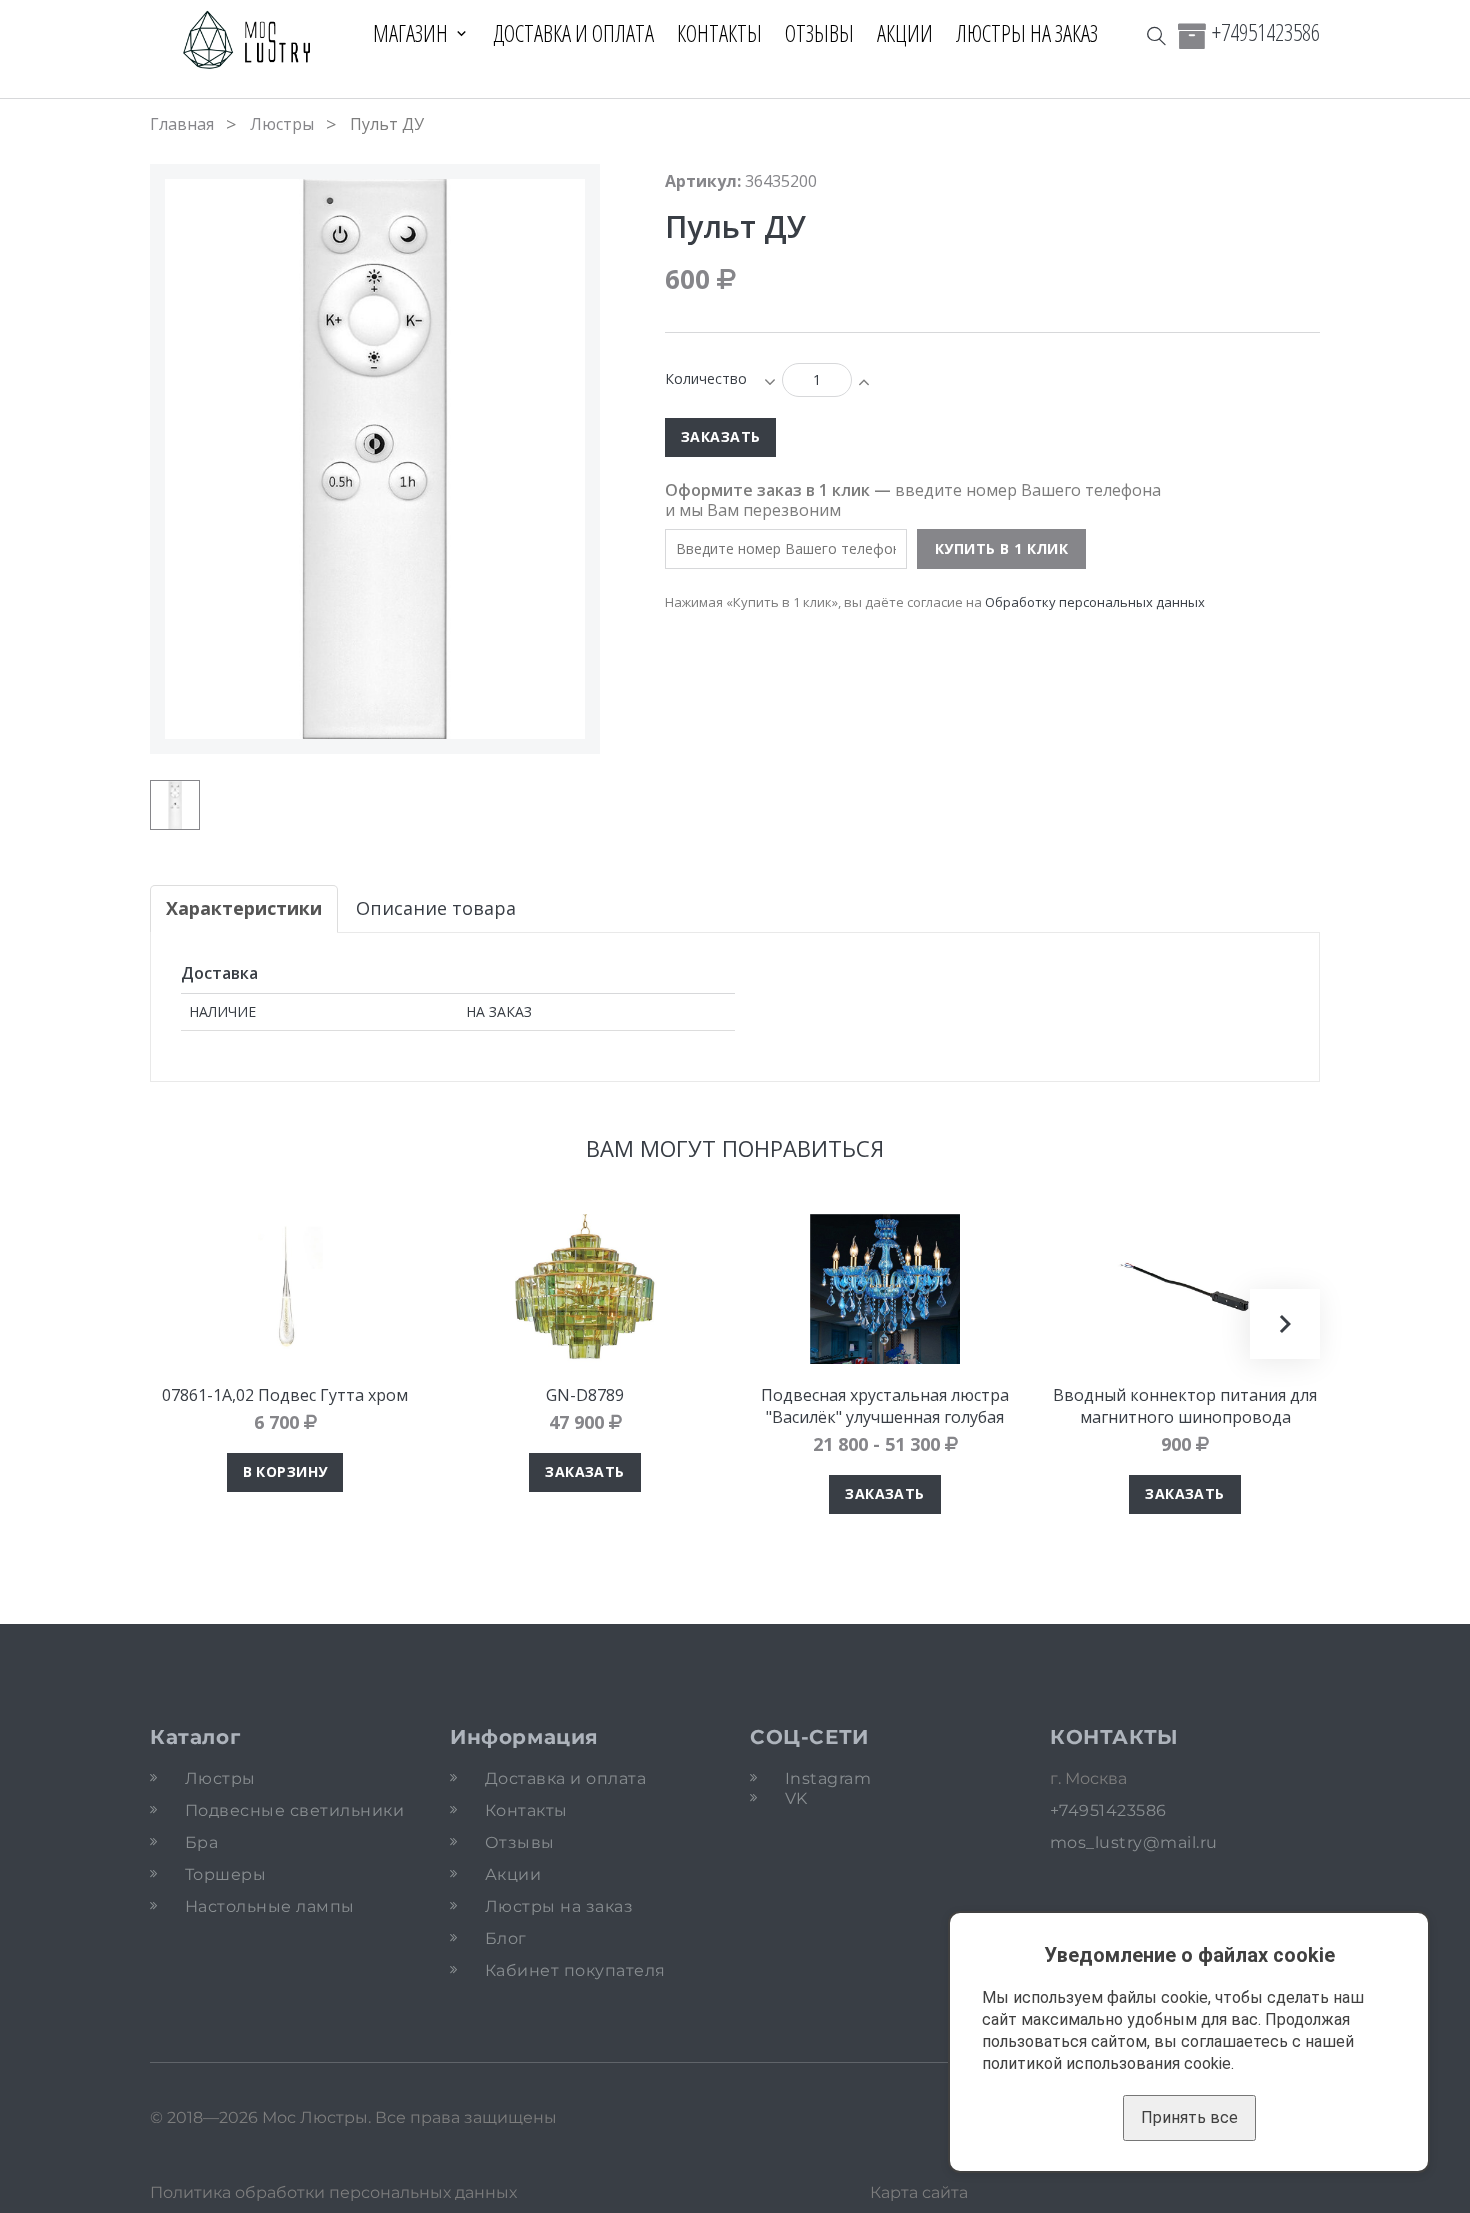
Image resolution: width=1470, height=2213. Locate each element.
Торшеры (225, 1874)
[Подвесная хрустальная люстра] (885, 1289)
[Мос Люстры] (247, 41)
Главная (182, 124)
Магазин (410, 33)
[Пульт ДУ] (175, 805)
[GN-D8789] (585, 1289)
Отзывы (819, 33)
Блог (506, 1938)
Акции (905, 33)
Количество (706, 378)
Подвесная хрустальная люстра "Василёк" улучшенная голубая (885, 1406)
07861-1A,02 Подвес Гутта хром (285, 1395)
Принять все (1189, 2117)
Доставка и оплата (573, 33)
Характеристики (244, 908)
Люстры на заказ (1027, 33)
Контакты (719, 33)
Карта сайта (919, 2192)
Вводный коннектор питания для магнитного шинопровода (1185, 1406)
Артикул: (703, 181)
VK (796, 1798)
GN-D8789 (585, 1395)
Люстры (282, 124)
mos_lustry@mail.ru (1134, 1842)
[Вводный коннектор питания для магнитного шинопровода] (1185, 1289)
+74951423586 (1266, 32)
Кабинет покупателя (575, 1970)
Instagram (828, 1778)
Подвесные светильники (294, 1810)
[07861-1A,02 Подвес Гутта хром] (285, 1289)
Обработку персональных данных (1095, 602)
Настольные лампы (270, 1906)
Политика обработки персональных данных (333, 2192)
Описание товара (436, 908)
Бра (201, 1842)
